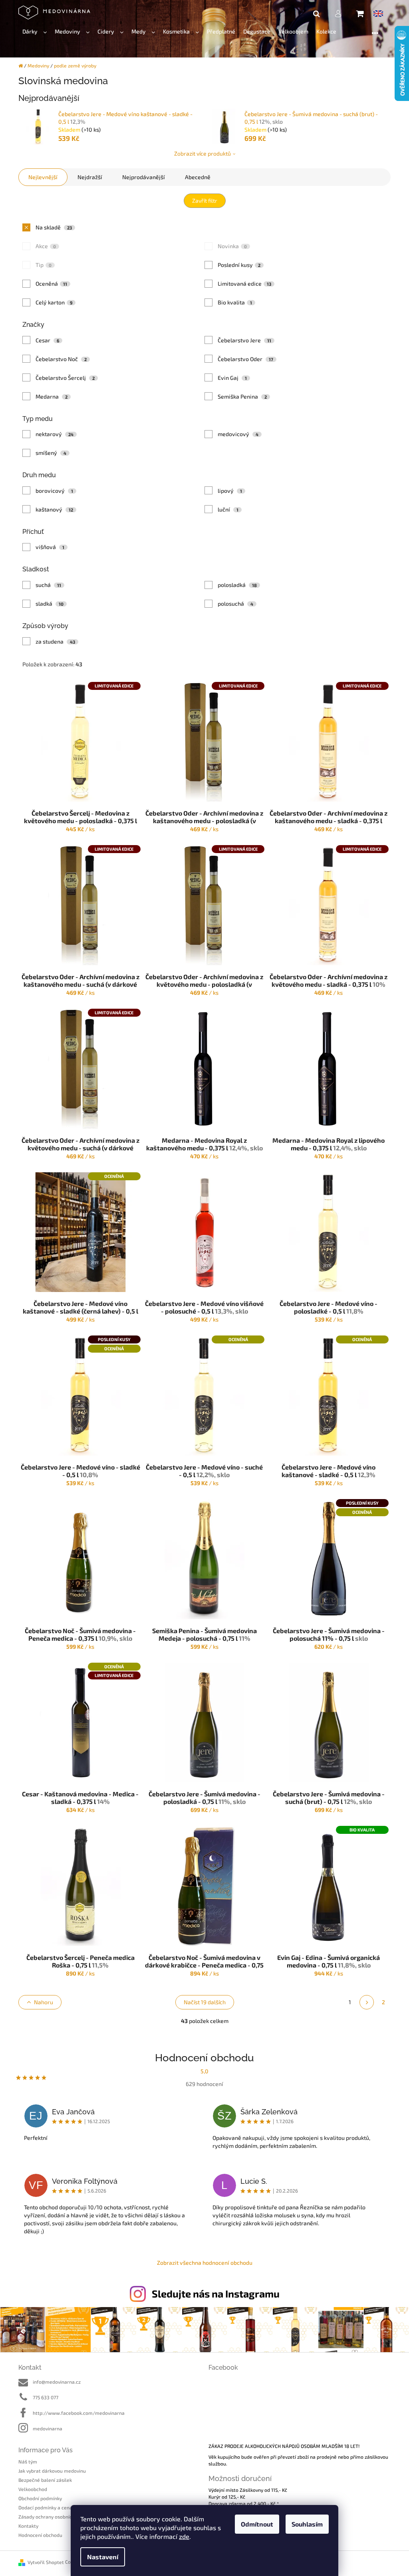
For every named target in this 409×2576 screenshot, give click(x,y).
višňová (50, 547)
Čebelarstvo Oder (246, 359)
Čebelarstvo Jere (245, 340)
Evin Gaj (232, 378)
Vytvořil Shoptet (46, 2562)
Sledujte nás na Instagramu (216, 2294)
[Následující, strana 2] (367, 2002)
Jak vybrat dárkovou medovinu (52, 2471)
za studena (56, 641)
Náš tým (28, 2461)
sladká (50, 604)
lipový (230, 491)
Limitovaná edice (245, 283)
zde (184, 2536)
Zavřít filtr (205, 201)
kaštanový (55, 509)
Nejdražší (90, 177)
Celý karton (54, 302)
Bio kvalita (235, 302)
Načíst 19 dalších (205, 2002)
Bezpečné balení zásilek (45, 2480)
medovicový (238, 434)
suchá (49, 585)
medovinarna (48, 2428)
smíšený (51, 453)
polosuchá (236, 604)
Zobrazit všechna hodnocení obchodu (205, 2263)
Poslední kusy (239, 265)
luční (228, 509)
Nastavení (103, 2557)
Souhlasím (307, 2524)
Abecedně (198, 177)
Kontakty (28, 2526)
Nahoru (44, 2002)
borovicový (55, 491)
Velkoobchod (33, 2489)
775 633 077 (46, 2397)
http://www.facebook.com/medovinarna (79, 2413)
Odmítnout (257, 2524)
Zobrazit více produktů (203, 153)
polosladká (237, 585)
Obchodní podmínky (40, 2498)
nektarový (55, 434)
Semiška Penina (242, 396)
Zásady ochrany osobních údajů (53, 2517)
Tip (44, 265)
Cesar (48, 340)
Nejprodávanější (144, 177)
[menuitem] (35, 32)
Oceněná (52, 283)
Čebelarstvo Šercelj (65, 378)
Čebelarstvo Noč (61, 359)
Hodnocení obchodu (40, 2535)
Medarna (52, 396)
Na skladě (54, 227)
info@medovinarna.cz (57, 2382)
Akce (46, 246)
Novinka (232, 246)
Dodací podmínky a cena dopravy (55, 2507)
